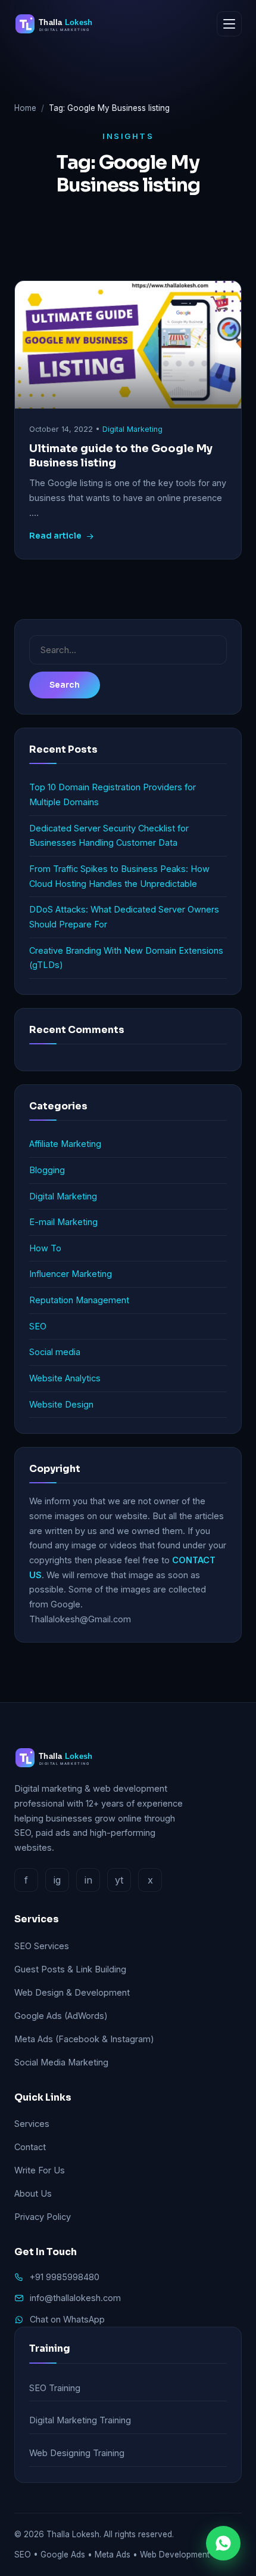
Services (32, 2124)
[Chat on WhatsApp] (223, 2543)
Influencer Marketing (71, 1274)
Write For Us (40, 2170)
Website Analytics (65, 1378)
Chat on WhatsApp (67, 2319)
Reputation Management (79, 1300)
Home (25, 108)
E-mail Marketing (63, 1222)
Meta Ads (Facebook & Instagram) (84, 2039)
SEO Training (55, 2388)
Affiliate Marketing (65, 1144)
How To (45, 1248)
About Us (33, 2193)
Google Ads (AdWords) (61, 2016)
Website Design (61, 1404)
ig (57, 1880)
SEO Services (42, 1946)
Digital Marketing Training (80, 2420)
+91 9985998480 (65, 2277)
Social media (55, 1352)
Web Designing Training (77, 2453)
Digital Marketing (132, 429)
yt (119, 1880)
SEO (38, 1326)
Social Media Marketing (61, 2062)
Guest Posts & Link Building (70, 1969)
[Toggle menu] (229, 24)
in (88, 1880)
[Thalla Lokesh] (59, 24)
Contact (30, 2147)
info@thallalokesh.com (75, 2298)
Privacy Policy (43, 2217)
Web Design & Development (72, 1992)
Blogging (47, 1170)
